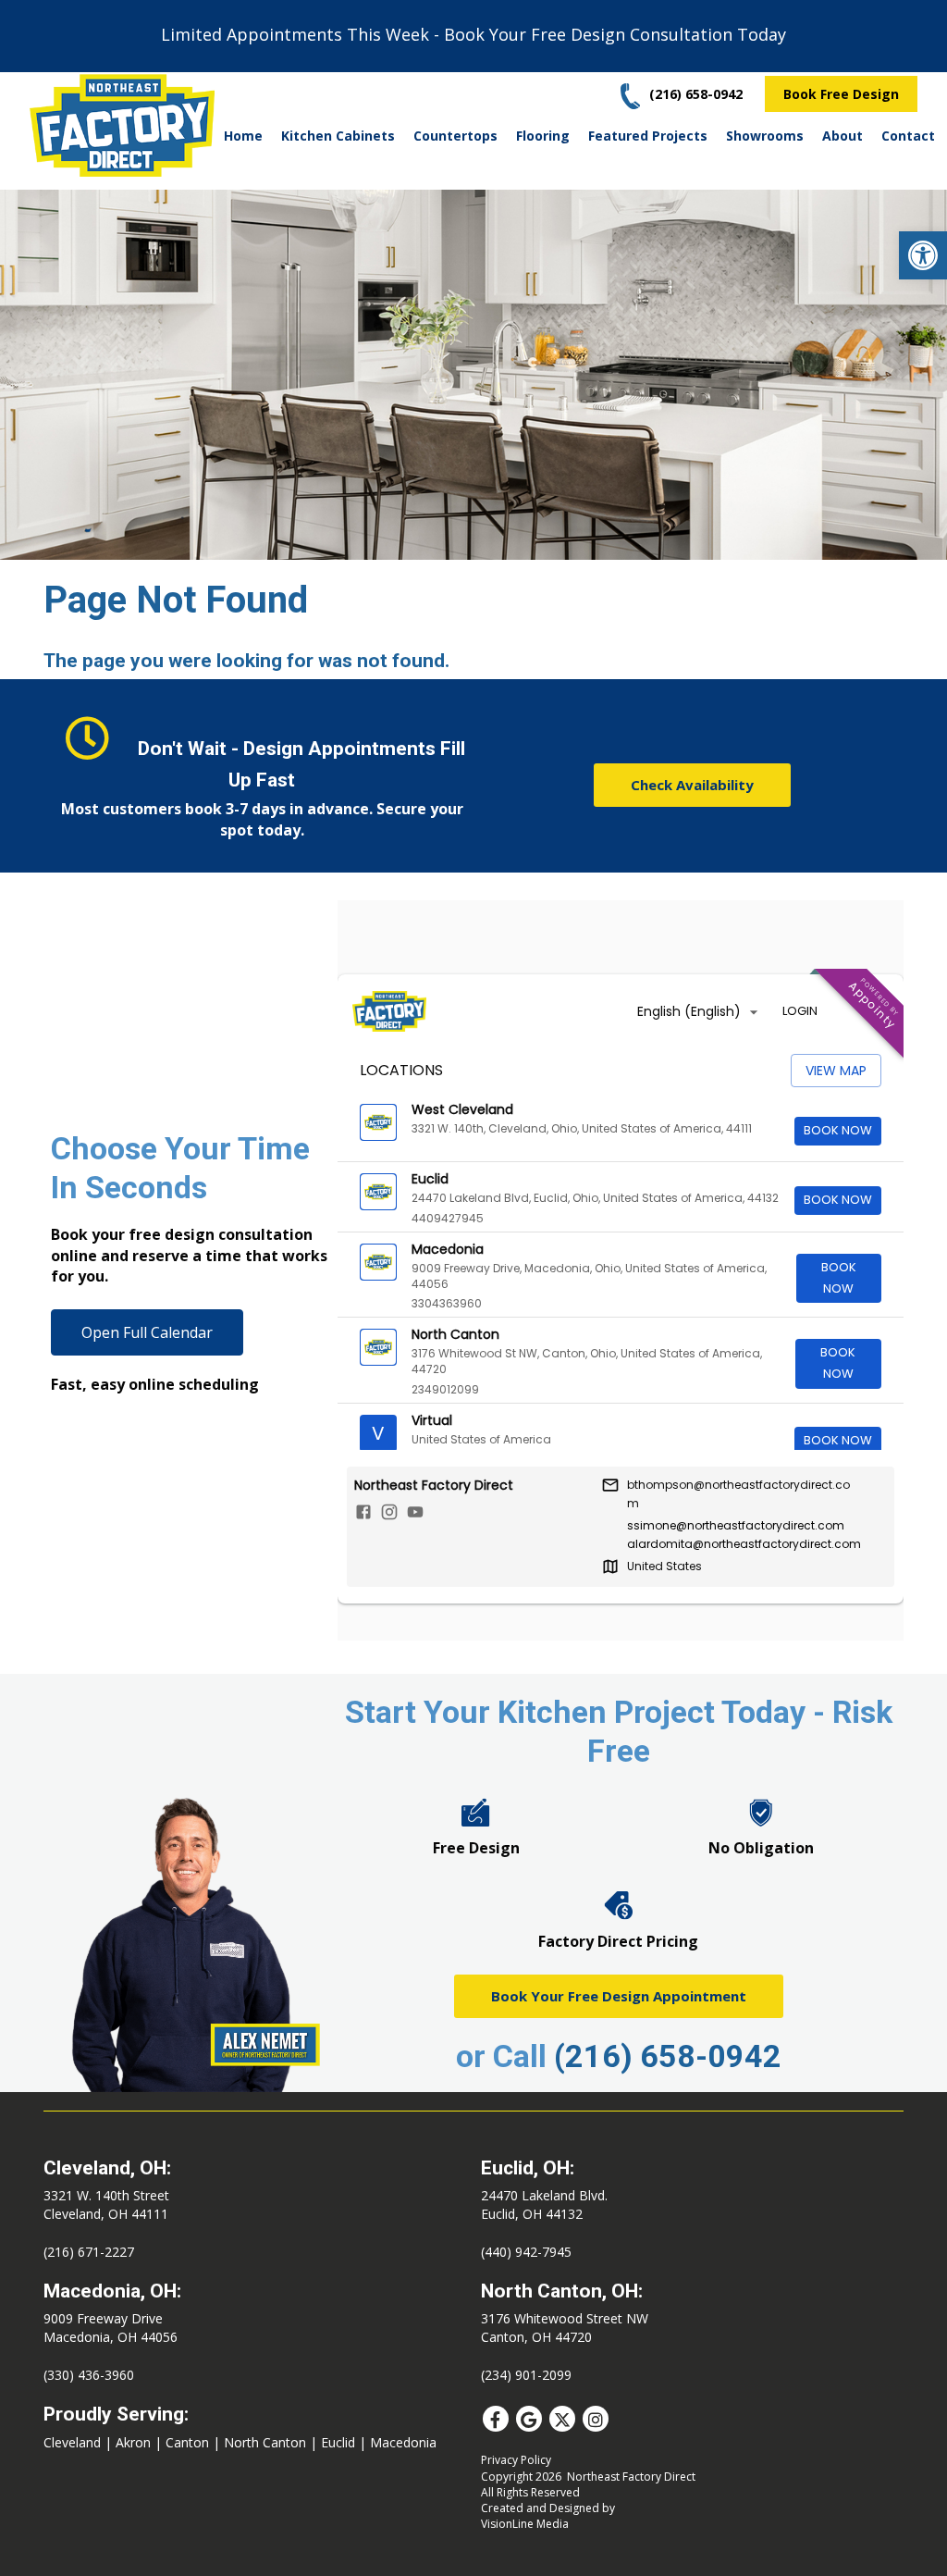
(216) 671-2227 (89, 2252)
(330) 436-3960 (89, 2375)
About (842, 136)
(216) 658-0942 (668, 2056)
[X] (562, 2419)
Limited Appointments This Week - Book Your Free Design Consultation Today (473, 34)
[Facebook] (496, 2419)
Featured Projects (648, 136)
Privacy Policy (516, 2460)
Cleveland (72, 2442)
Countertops (455, 136)
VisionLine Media (525, 2524)
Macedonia (403, 2442)
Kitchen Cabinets (338, 136)
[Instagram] (596, 2419)
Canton (187, 2442)
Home (243, 136)
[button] (923, 255)
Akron (133, 2442)
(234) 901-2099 (526, 2375)
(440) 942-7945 (526, 2252)
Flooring (543, 136)
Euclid (338, 2442)
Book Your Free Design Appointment (619, 1996)
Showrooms (765, 136)
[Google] (529, 2419)
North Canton (265, 2442)
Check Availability (692, 785)
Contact (908, 136)
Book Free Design (841, 94)
